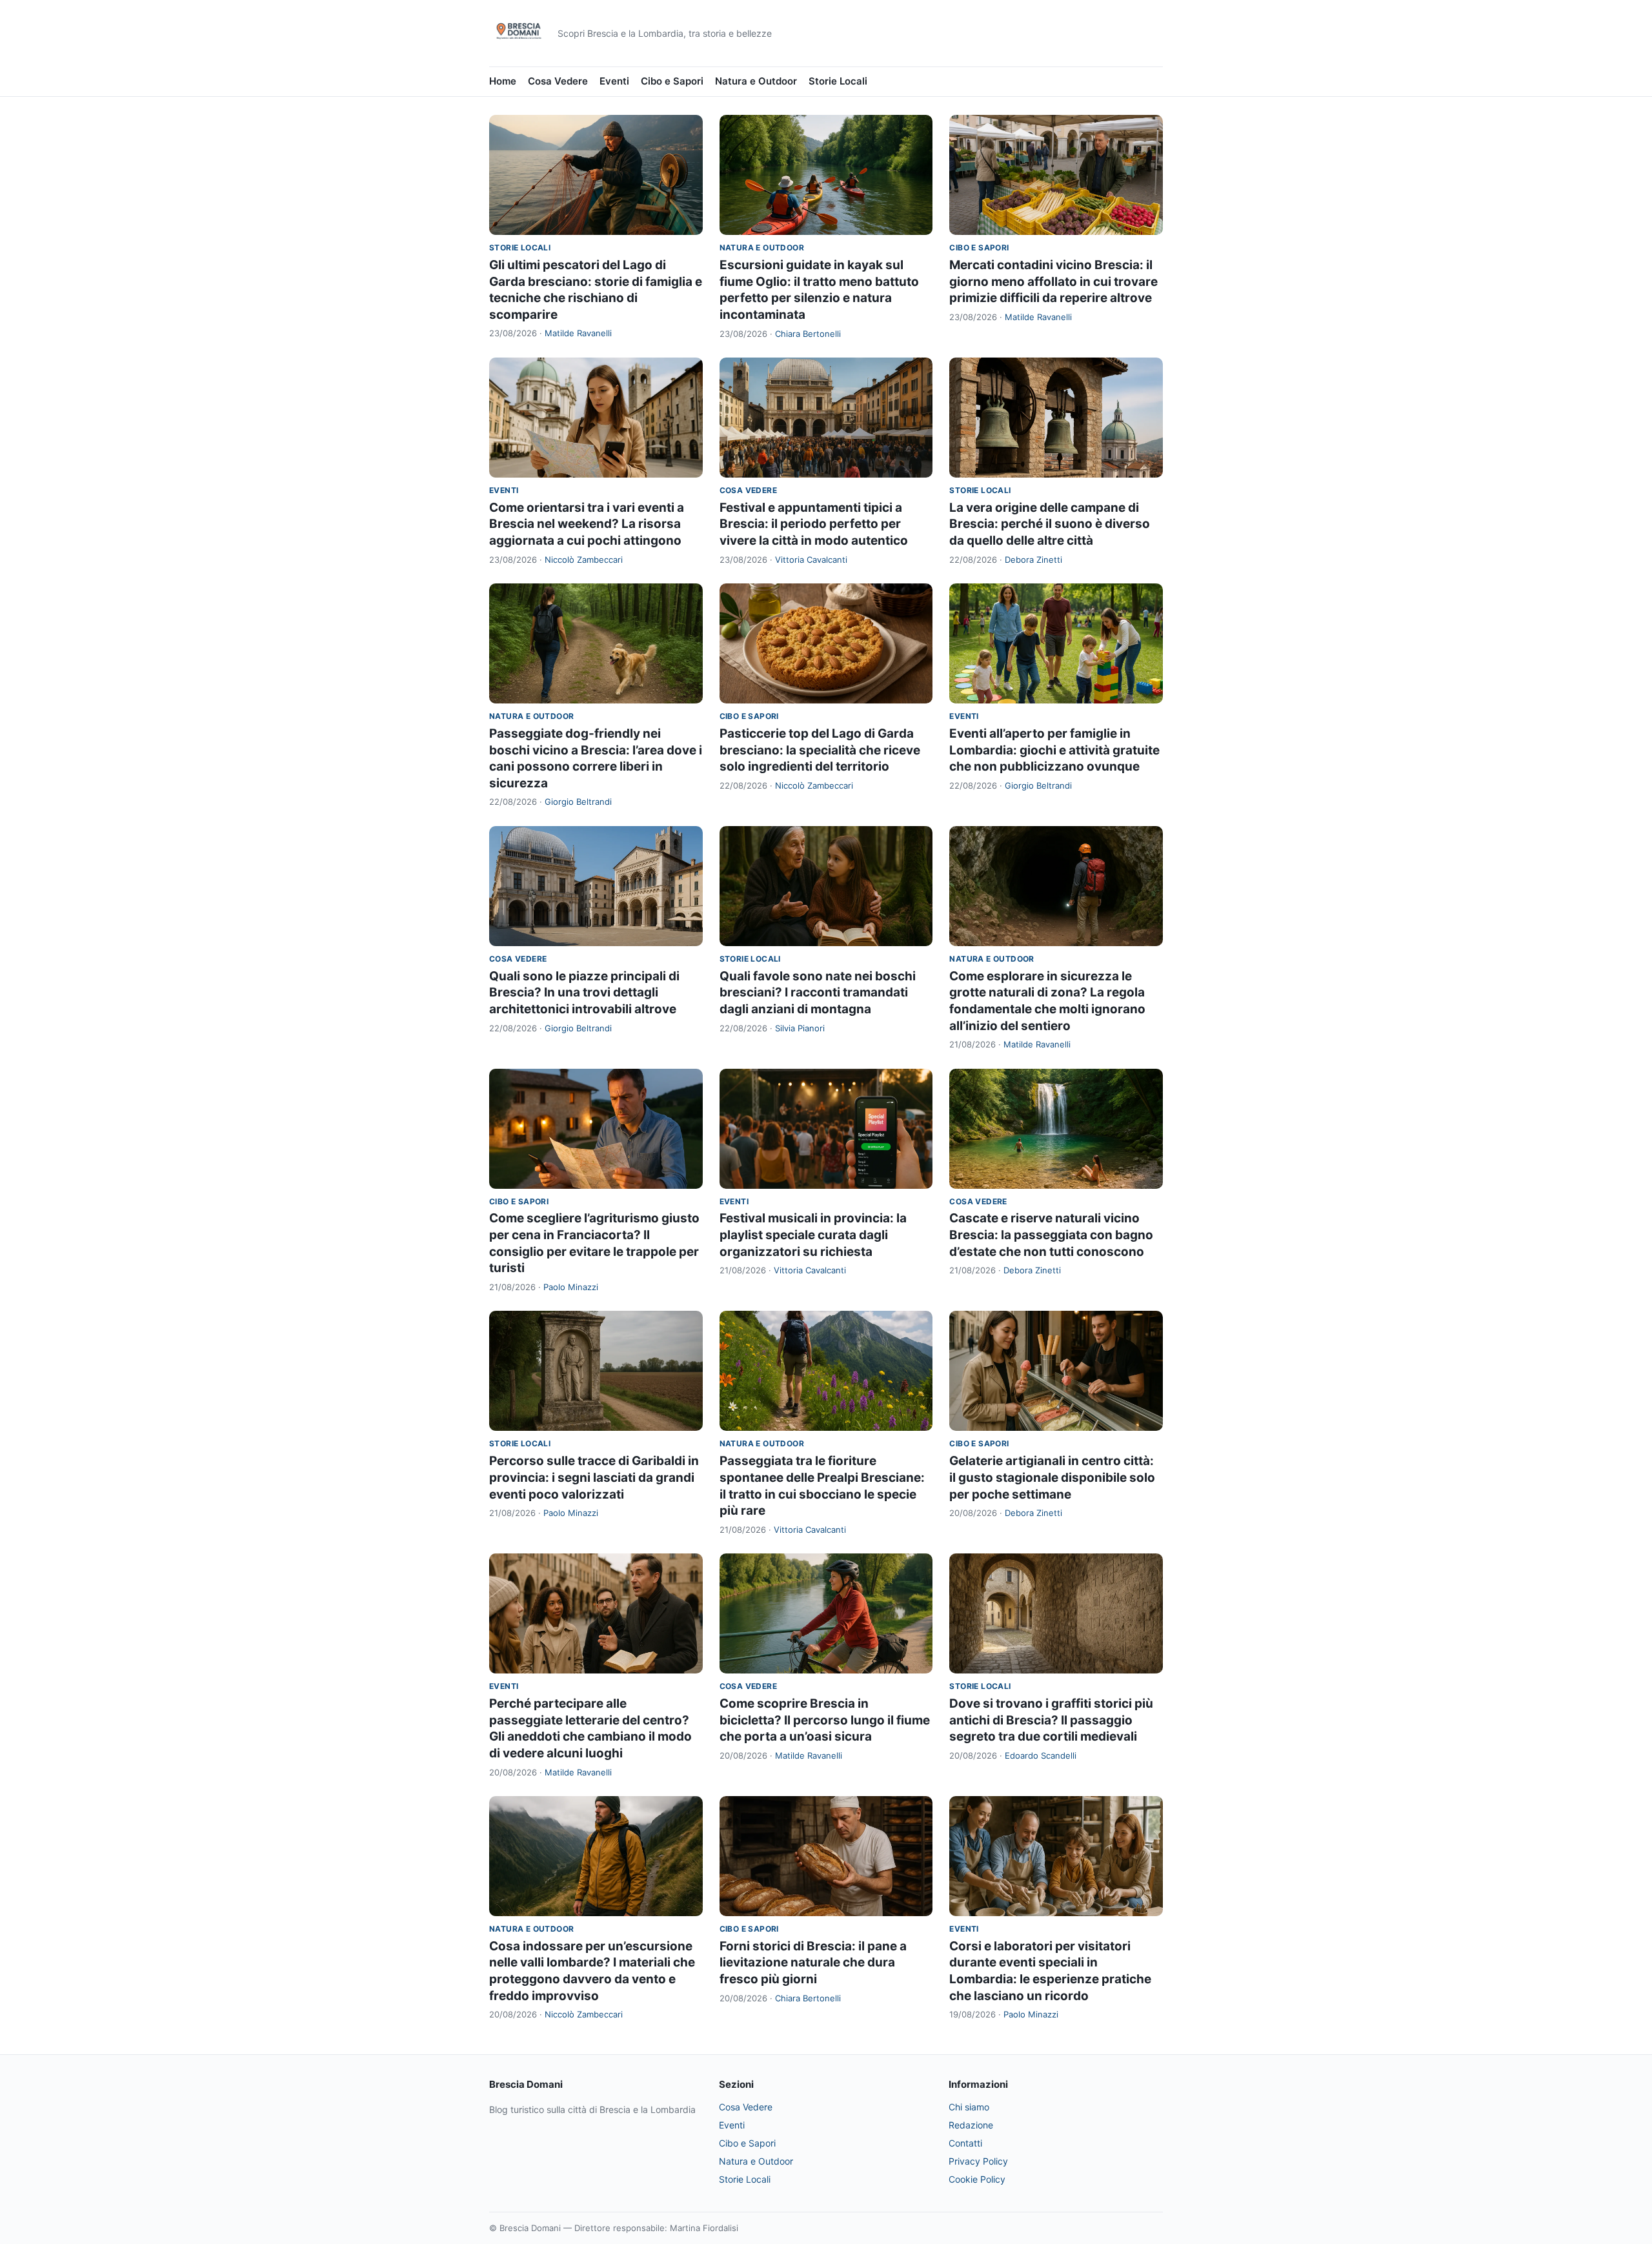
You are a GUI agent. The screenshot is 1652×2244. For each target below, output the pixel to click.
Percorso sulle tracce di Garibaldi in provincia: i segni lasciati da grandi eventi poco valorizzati (594, 1477)
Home (503, 81)
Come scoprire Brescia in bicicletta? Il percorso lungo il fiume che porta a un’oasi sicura (825, 1720)
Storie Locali (838, 81)
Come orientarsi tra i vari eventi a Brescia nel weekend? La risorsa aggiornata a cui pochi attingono (587, 524)
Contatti (965, 2143)
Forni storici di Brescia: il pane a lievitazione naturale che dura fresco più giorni (813, 1963)
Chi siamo (969, 2107)
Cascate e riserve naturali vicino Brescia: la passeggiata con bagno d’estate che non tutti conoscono (1051, 1235)
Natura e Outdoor (756, 81)
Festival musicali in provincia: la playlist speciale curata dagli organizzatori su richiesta (813, 1235)
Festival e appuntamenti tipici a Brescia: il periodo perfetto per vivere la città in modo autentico (814, 524)
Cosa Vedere (558, 81)
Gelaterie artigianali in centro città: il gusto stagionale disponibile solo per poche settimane (1052, 1477)
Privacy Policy (978, 2161)
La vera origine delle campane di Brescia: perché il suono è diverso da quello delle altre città (1050, 524)
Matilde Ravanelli (578, 333)
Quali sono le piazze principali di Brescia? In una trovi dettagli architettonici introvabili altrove (584, 993)
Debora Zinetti (1033, 560)
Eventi (614, 81)
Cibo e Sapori (672, 81)
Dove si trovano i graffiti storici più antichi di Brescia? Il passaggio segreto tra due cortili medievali (1051, 1720)
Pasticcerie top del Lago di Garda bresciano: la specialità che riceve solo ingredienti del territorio (820, 750)
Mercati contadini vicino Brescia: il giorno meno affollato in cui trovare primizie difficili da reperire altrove (1053, 281)
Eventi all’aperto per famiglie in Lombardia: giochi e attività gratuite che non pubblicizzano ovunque (1054, 750)
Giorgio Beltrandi (578, 802)
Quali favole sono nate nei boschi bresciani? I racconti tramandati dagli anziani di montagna (818, 993)
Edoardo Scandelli (1041, 1755)
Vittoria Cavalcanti (811, 560)
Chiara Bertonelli (808, 334)
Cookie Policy (977, 2179)
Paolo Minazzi (571, 1287)
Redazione (971, 2125)
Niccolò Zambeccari (584, 560)
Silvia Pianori (800, 1028)
